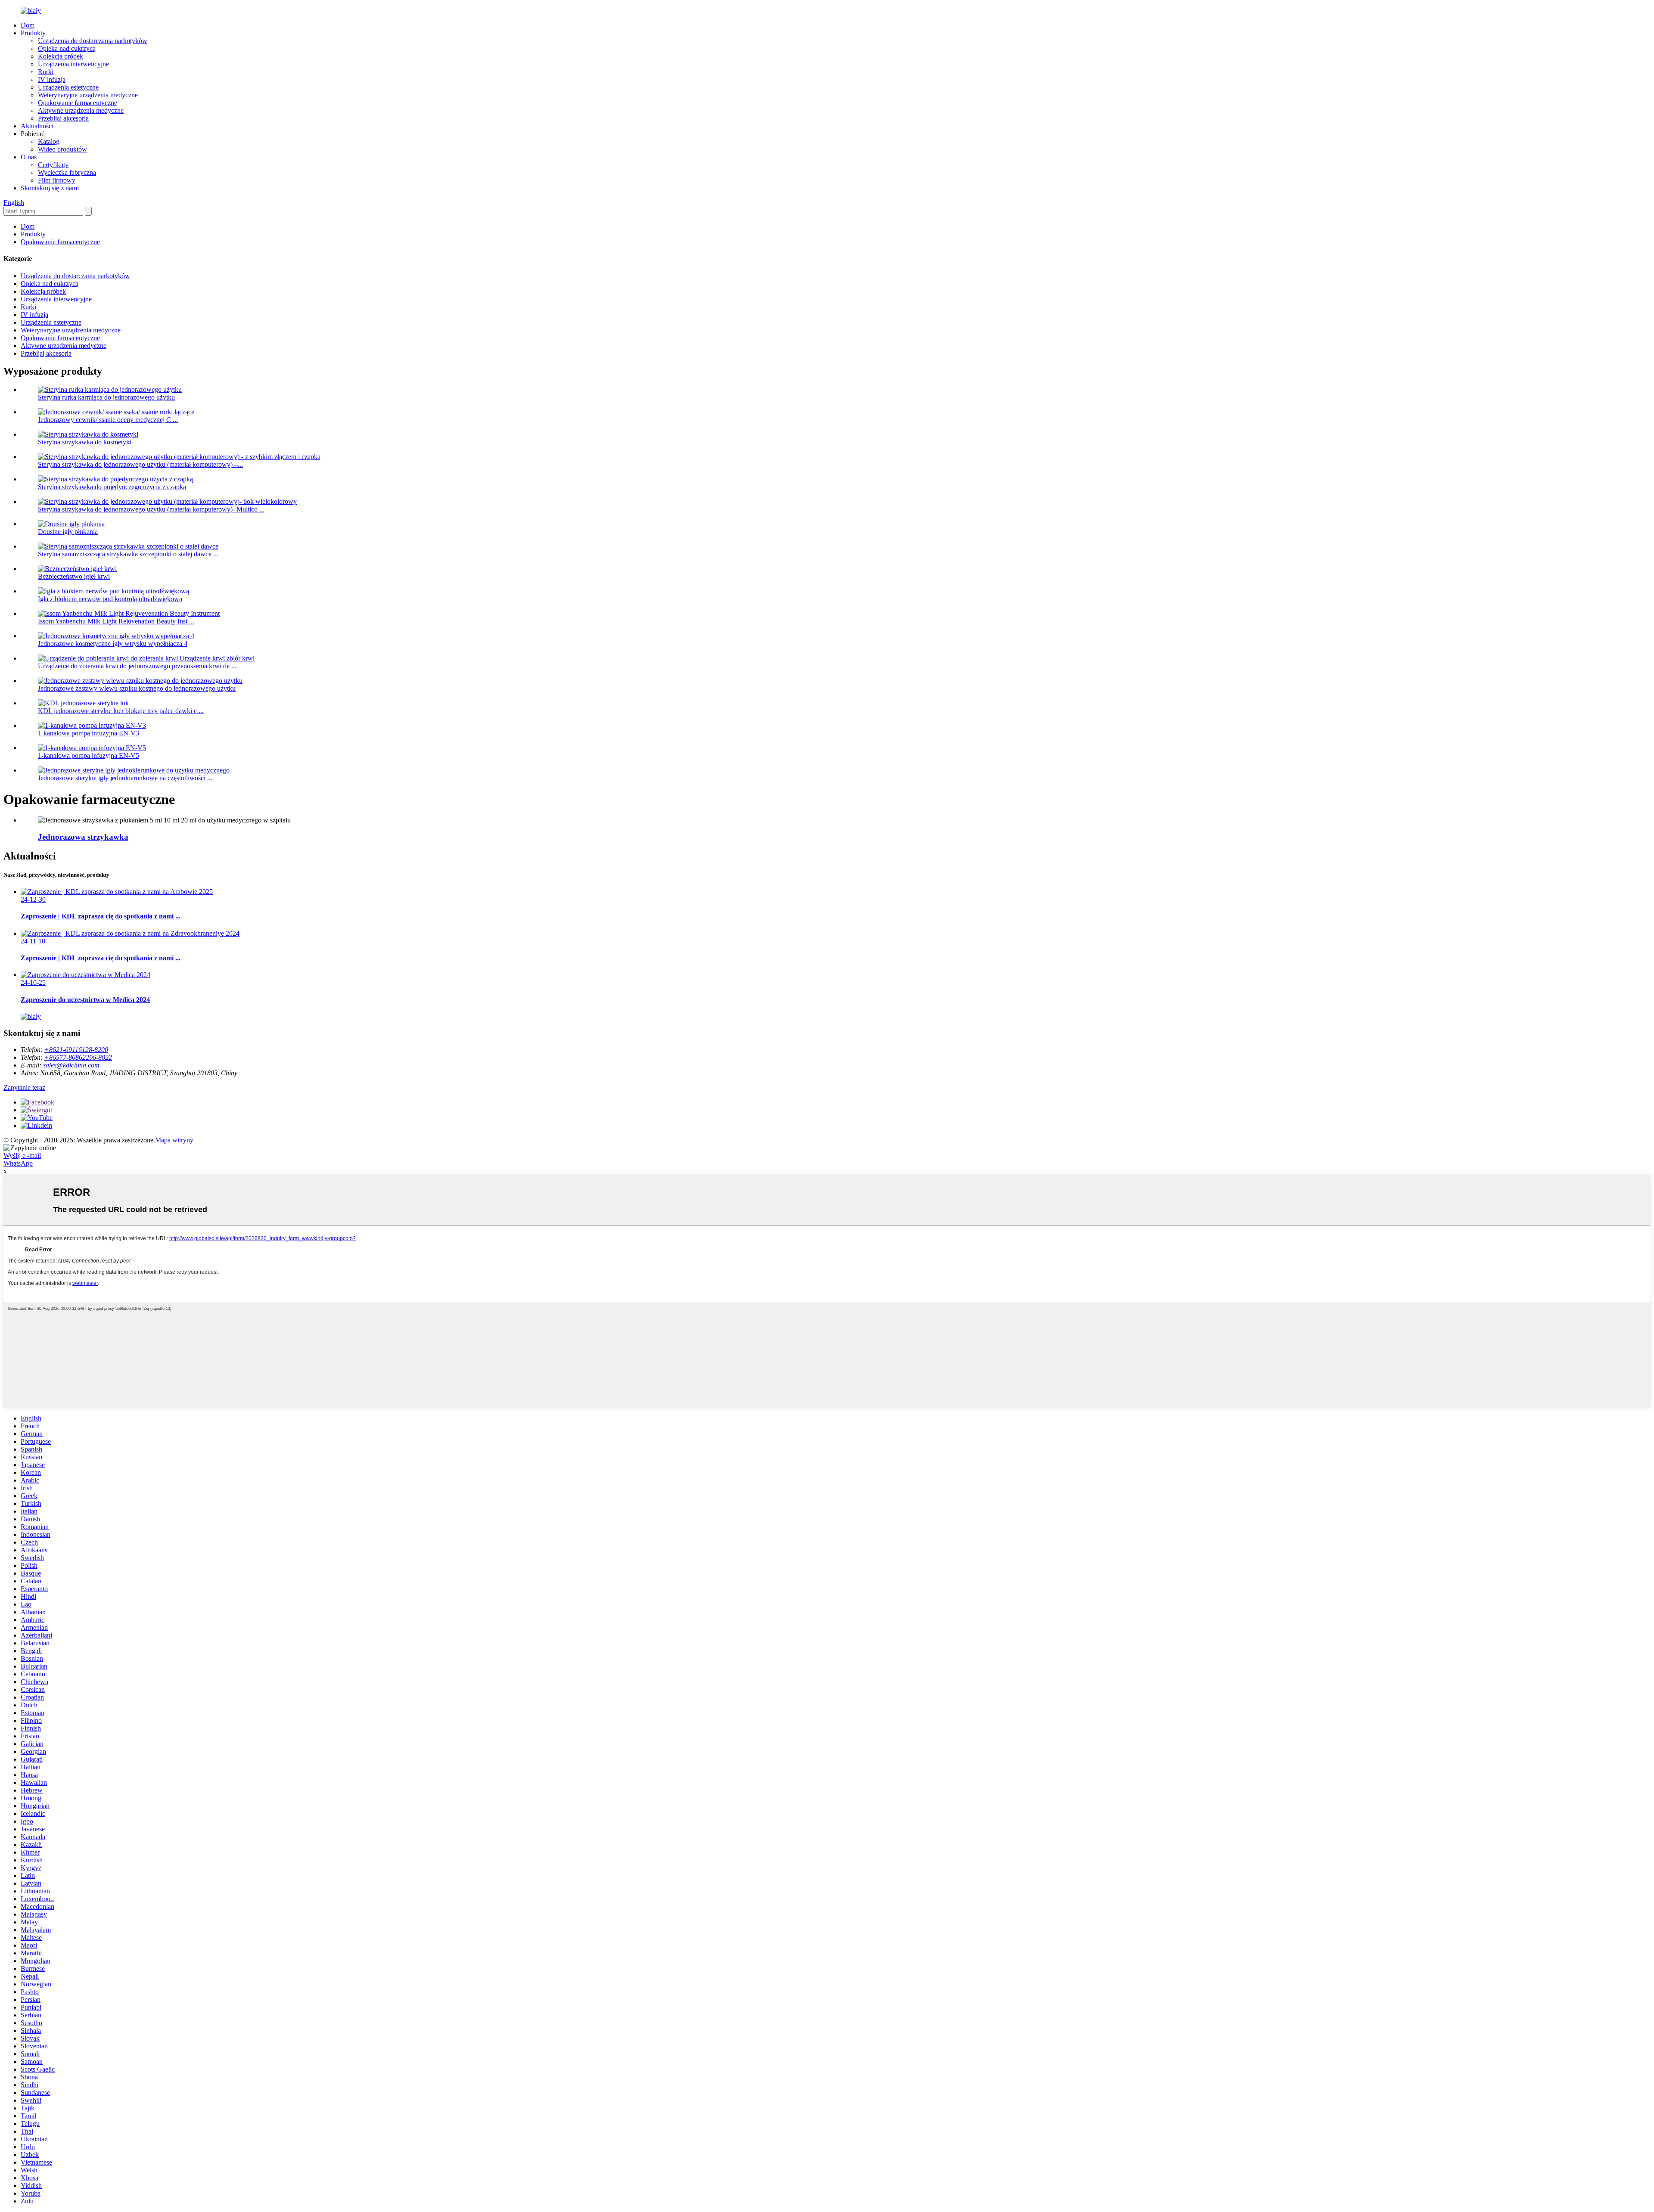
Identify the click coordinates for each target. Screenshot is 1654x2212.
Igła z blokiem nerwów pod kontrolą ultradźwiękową (110, 599)
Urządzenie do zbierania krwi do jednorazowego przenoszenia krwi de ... (137, 666)
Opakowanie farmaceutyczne (78, 103)
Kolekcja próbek (61, 56)
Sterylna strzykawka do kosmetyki (85, 442)
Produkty (33, 33)
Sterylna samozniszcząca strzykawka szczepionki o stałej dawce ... (128, 554)
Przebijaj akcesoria (63, 118)
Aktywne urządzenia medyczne (81, 110)
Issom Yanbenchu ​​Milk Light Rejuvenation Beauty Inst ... (116, 621)
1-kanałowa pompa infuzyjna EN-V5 (89, 755)
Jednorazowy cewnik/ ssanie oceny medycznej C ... (108, 420)
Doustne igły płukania (68, 532)
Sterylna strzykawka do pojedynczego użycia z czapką (112, 487)
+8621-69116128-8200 (76, 1050)
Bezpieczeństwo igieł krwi (74, 576)
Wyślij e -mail (22, 1156)
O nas (29, 157)
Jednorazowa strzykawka (83, 837)
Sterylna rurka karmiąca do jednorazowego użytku (106, 397)
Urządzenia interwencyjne (73, 64)
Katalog (49, 141)
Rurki (46, 72)
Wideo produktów (62, 149)
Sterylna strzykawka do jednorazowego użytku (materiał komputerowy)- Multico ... (151, 509)
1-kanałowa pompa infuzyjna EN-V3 (89, 733)
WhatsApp (18, 1163)
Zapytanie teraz (24, 1087)
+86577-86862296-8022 (78, 1057)
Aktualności (37, 126)
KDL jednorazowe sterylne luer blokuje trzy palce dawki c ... (121, 711)
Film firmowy (57, 180)
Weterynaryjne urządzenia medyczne (88, 95)
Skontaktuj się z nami (50, 188)
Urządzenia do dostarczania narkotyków (93, 41)
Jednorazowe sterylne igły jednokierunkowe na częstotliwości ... (125, 778)
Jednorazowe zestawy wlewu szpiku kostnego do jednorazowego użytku (137, 688)
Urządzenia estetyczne (68, 87)
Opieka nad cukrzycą (67, 48)
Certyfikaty (53, 165)
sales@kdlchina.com (71, 1065)
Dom (28, 25)
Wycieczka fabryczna (67, 172)
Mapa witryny (174, 1140)
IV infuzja (52, 79)
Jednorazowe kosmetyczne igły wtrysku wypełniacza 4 (113, 644)
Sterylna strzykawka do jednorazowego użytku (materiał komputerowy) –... (140, 464)
